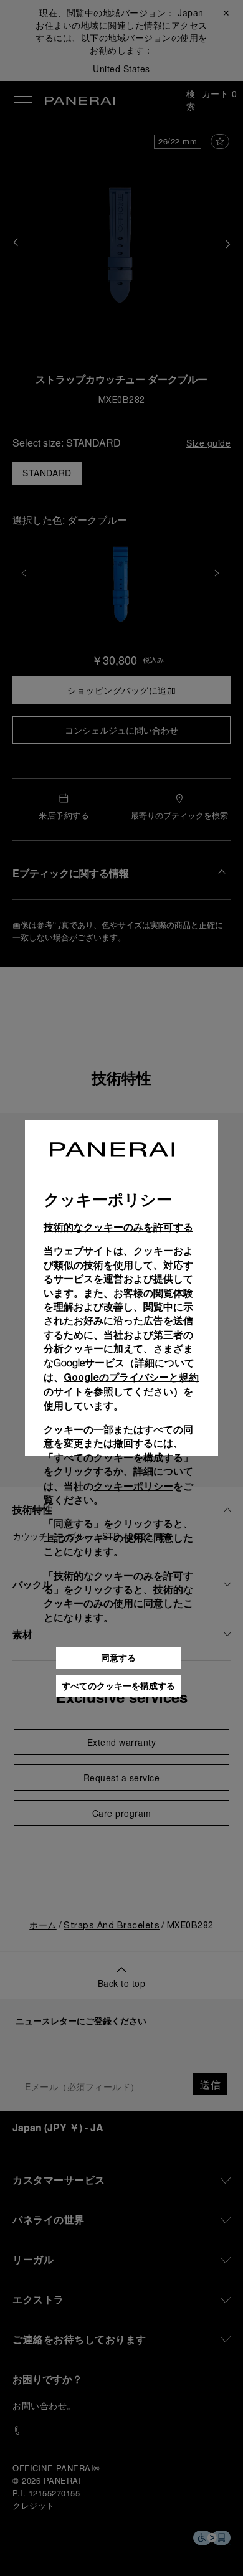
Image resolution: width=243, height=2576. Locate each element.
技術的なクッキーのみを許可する (118, 1227)
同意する (118, 1658)
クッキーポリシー (133, 1486)
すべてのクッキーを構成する (118, 1686)
